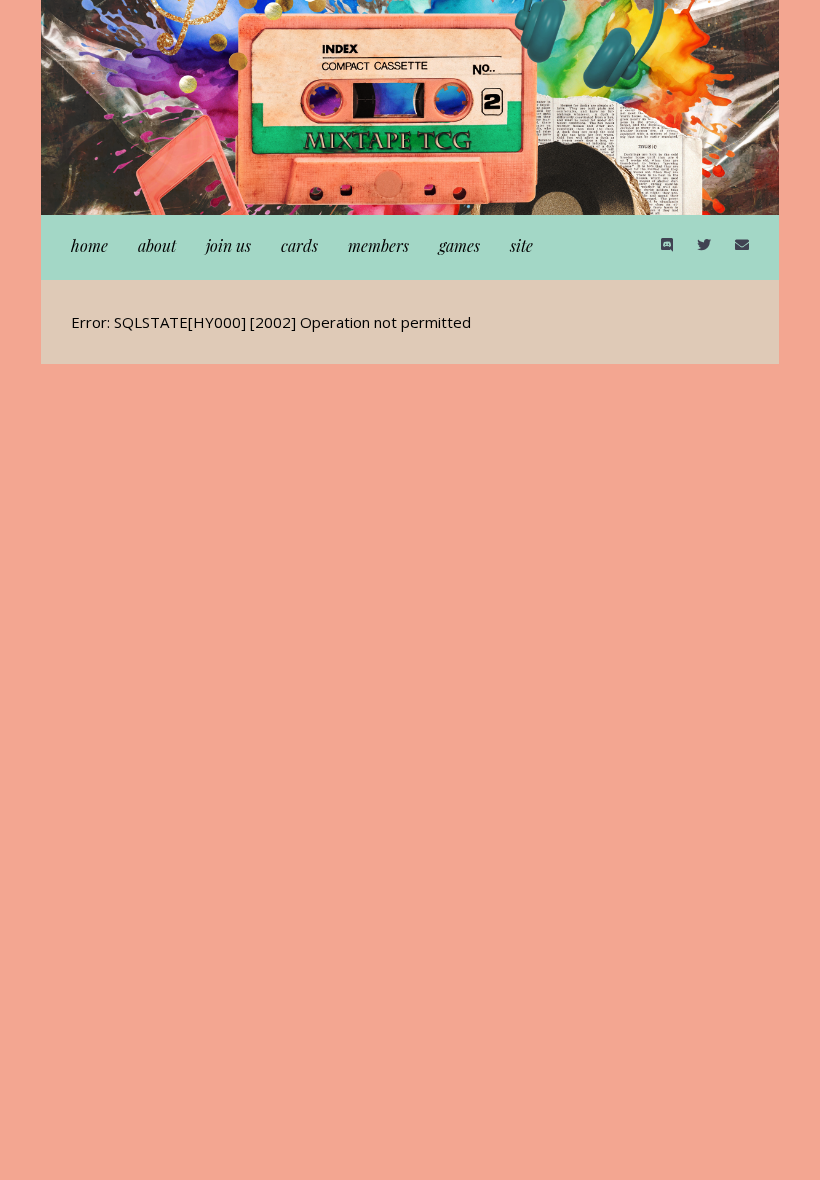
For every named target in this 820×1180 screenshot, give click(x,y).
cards (299, 245)
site (521, 245)
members (378, 245)
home (89, 245)
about (157, 245)
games (459, 245)
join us (228, 245)
